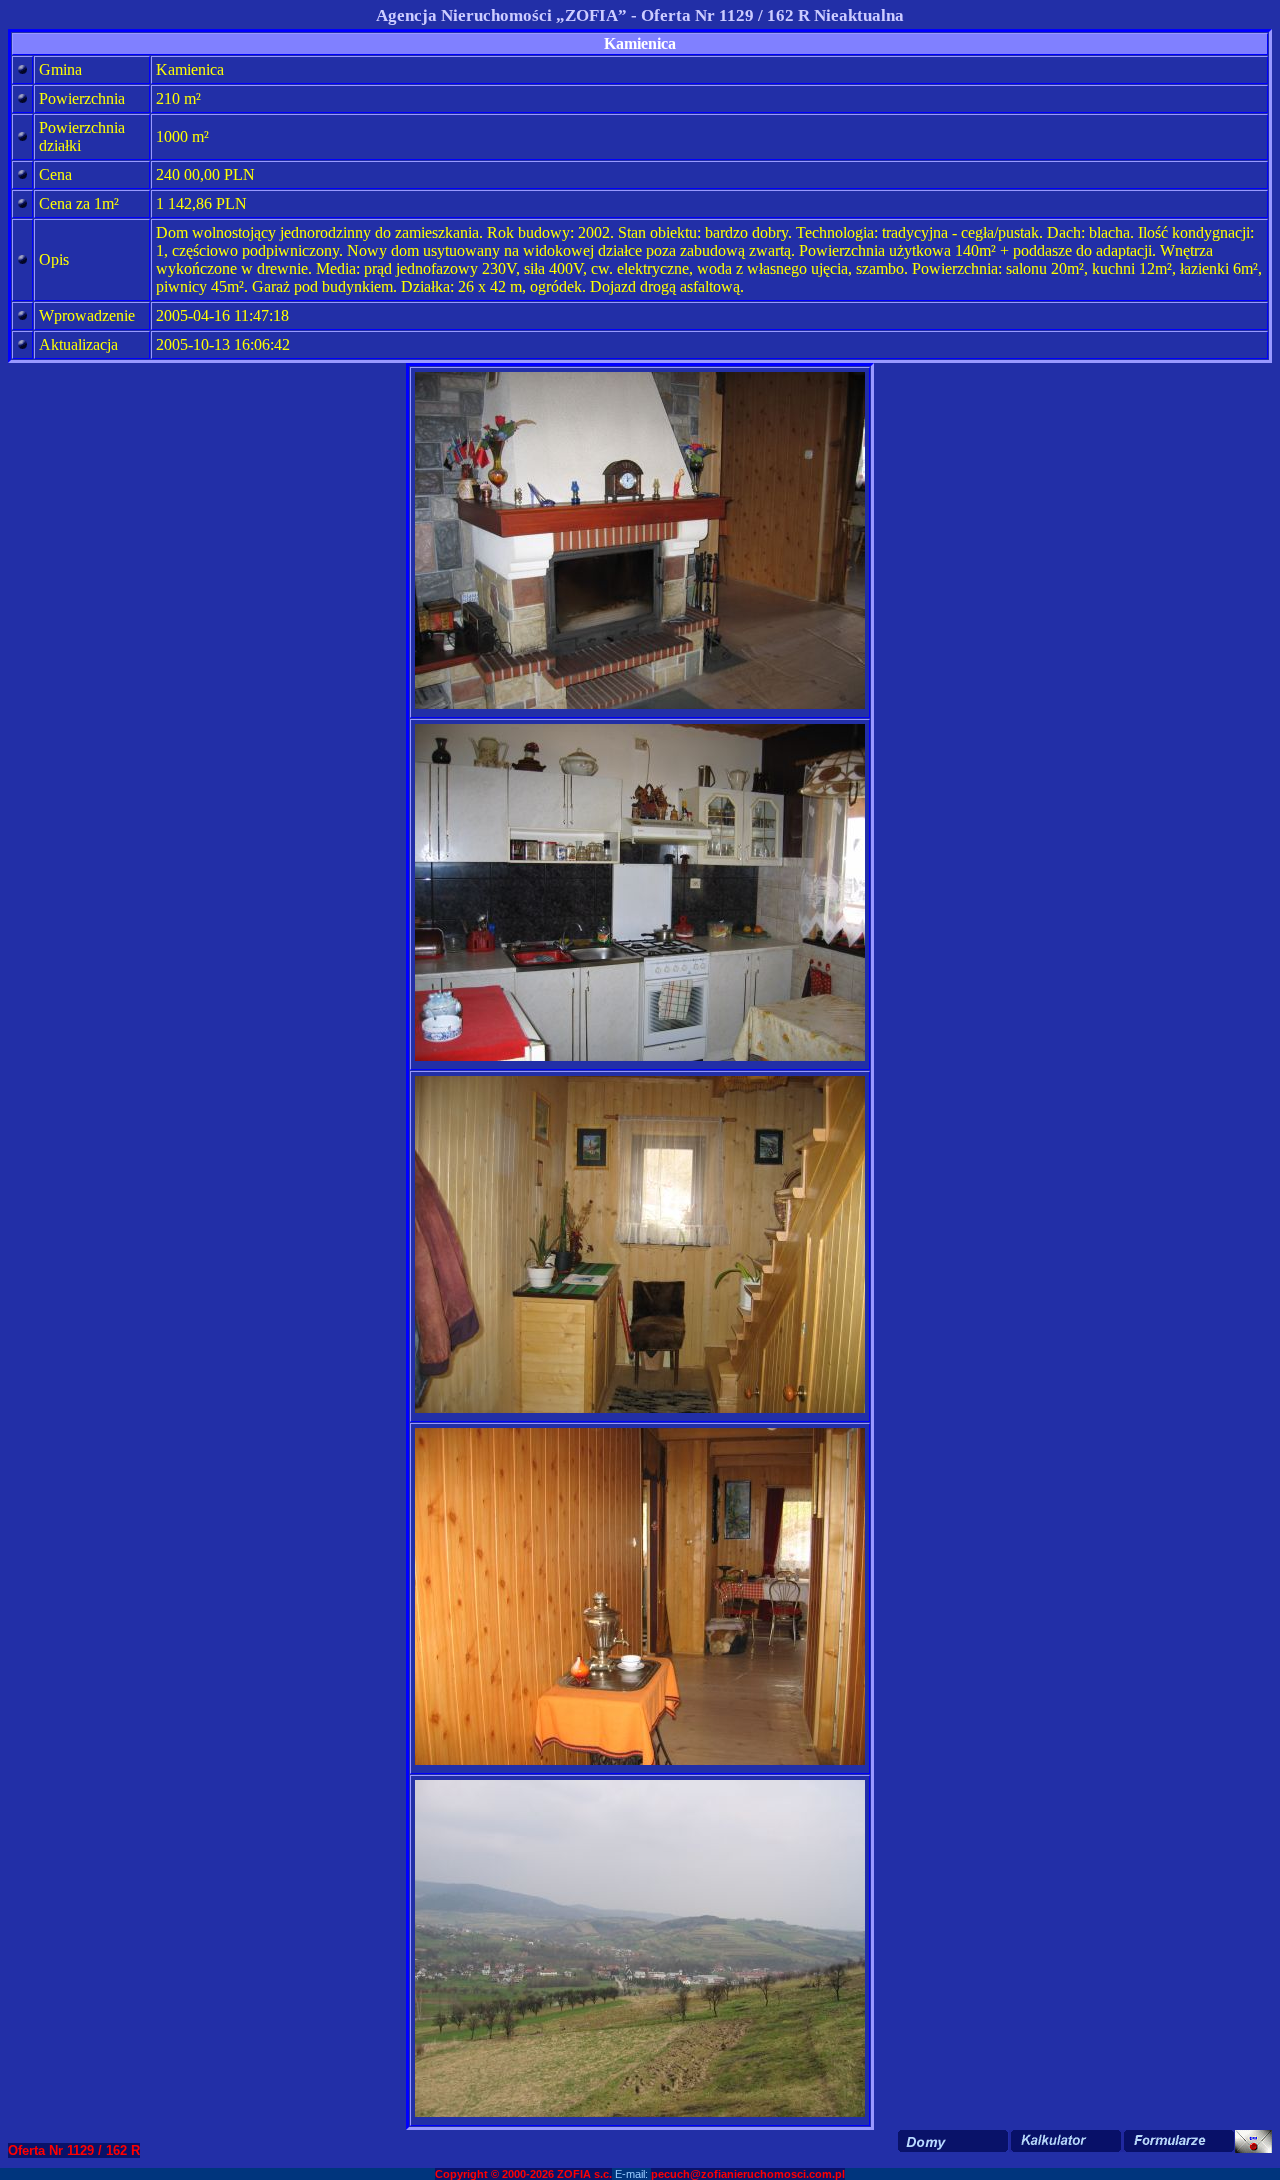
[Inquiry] (1253, 2141)
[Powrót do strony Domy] (952, 2141)
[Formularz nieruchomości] (1178, 2141)
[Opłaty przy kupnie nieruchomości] (1065, 2141)
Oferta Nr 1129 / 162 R (74, 2150)
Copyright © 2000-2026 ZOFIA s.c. (523, 2174)
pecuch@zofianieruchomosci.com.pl (748, 2174)
